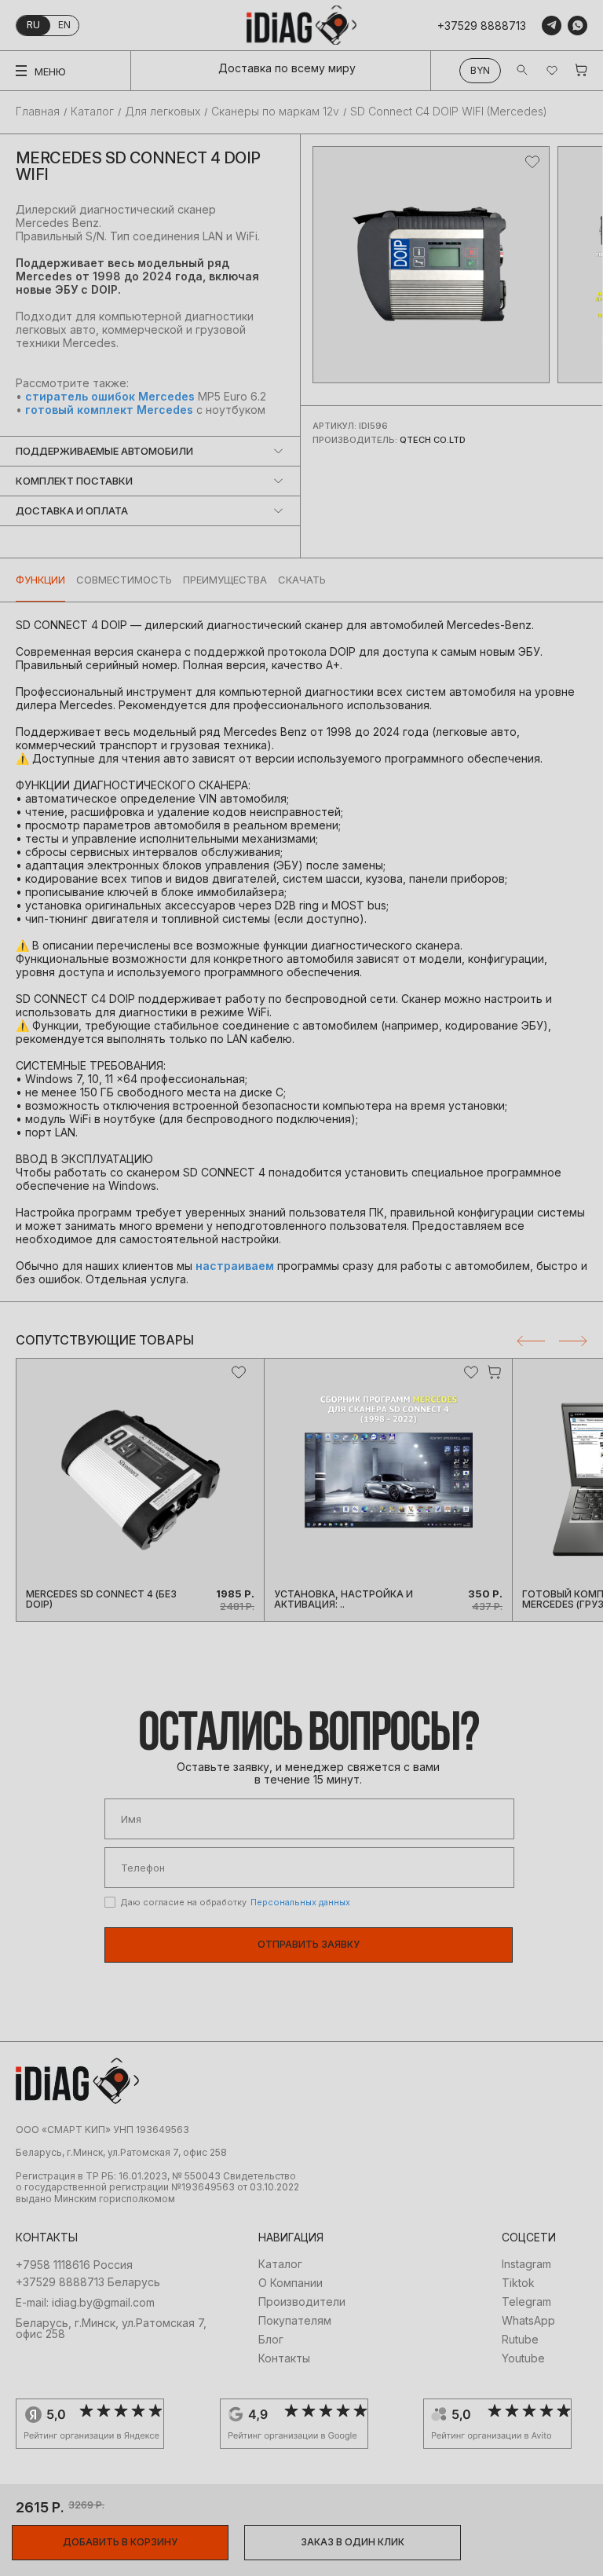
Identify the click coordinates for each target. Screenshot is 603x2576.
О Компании (291, 2283)
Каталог (92, 112)
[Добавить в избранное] (532, 162)
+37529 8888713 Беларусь (88, 2282)
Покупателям (295, 2321)
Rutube (520, 2340)
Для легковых (163, 112)
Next (573, 1341)
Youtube (523, 2358)
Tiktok (518, 2283)
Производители (302, 2302)
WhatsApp (528, 2321)
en (64, 25)
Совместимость (124, 580)
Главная (38, 112)
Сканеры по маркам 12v (275, 112)
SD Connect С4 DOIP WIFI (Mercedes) (449, 112)
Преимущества (225, 580)
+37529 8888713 (482, 26)
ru (33, 25)
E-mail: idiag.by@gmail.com (85, 2303)
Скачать (302, 580)
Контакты (284, 2358)
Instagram (526, 2264)
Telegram (526, 2302)
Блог (271, 2340)
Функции (40, 580)
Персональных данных (300, 1902)
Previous (531, 1341)
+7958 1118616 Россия (74, 2265)
